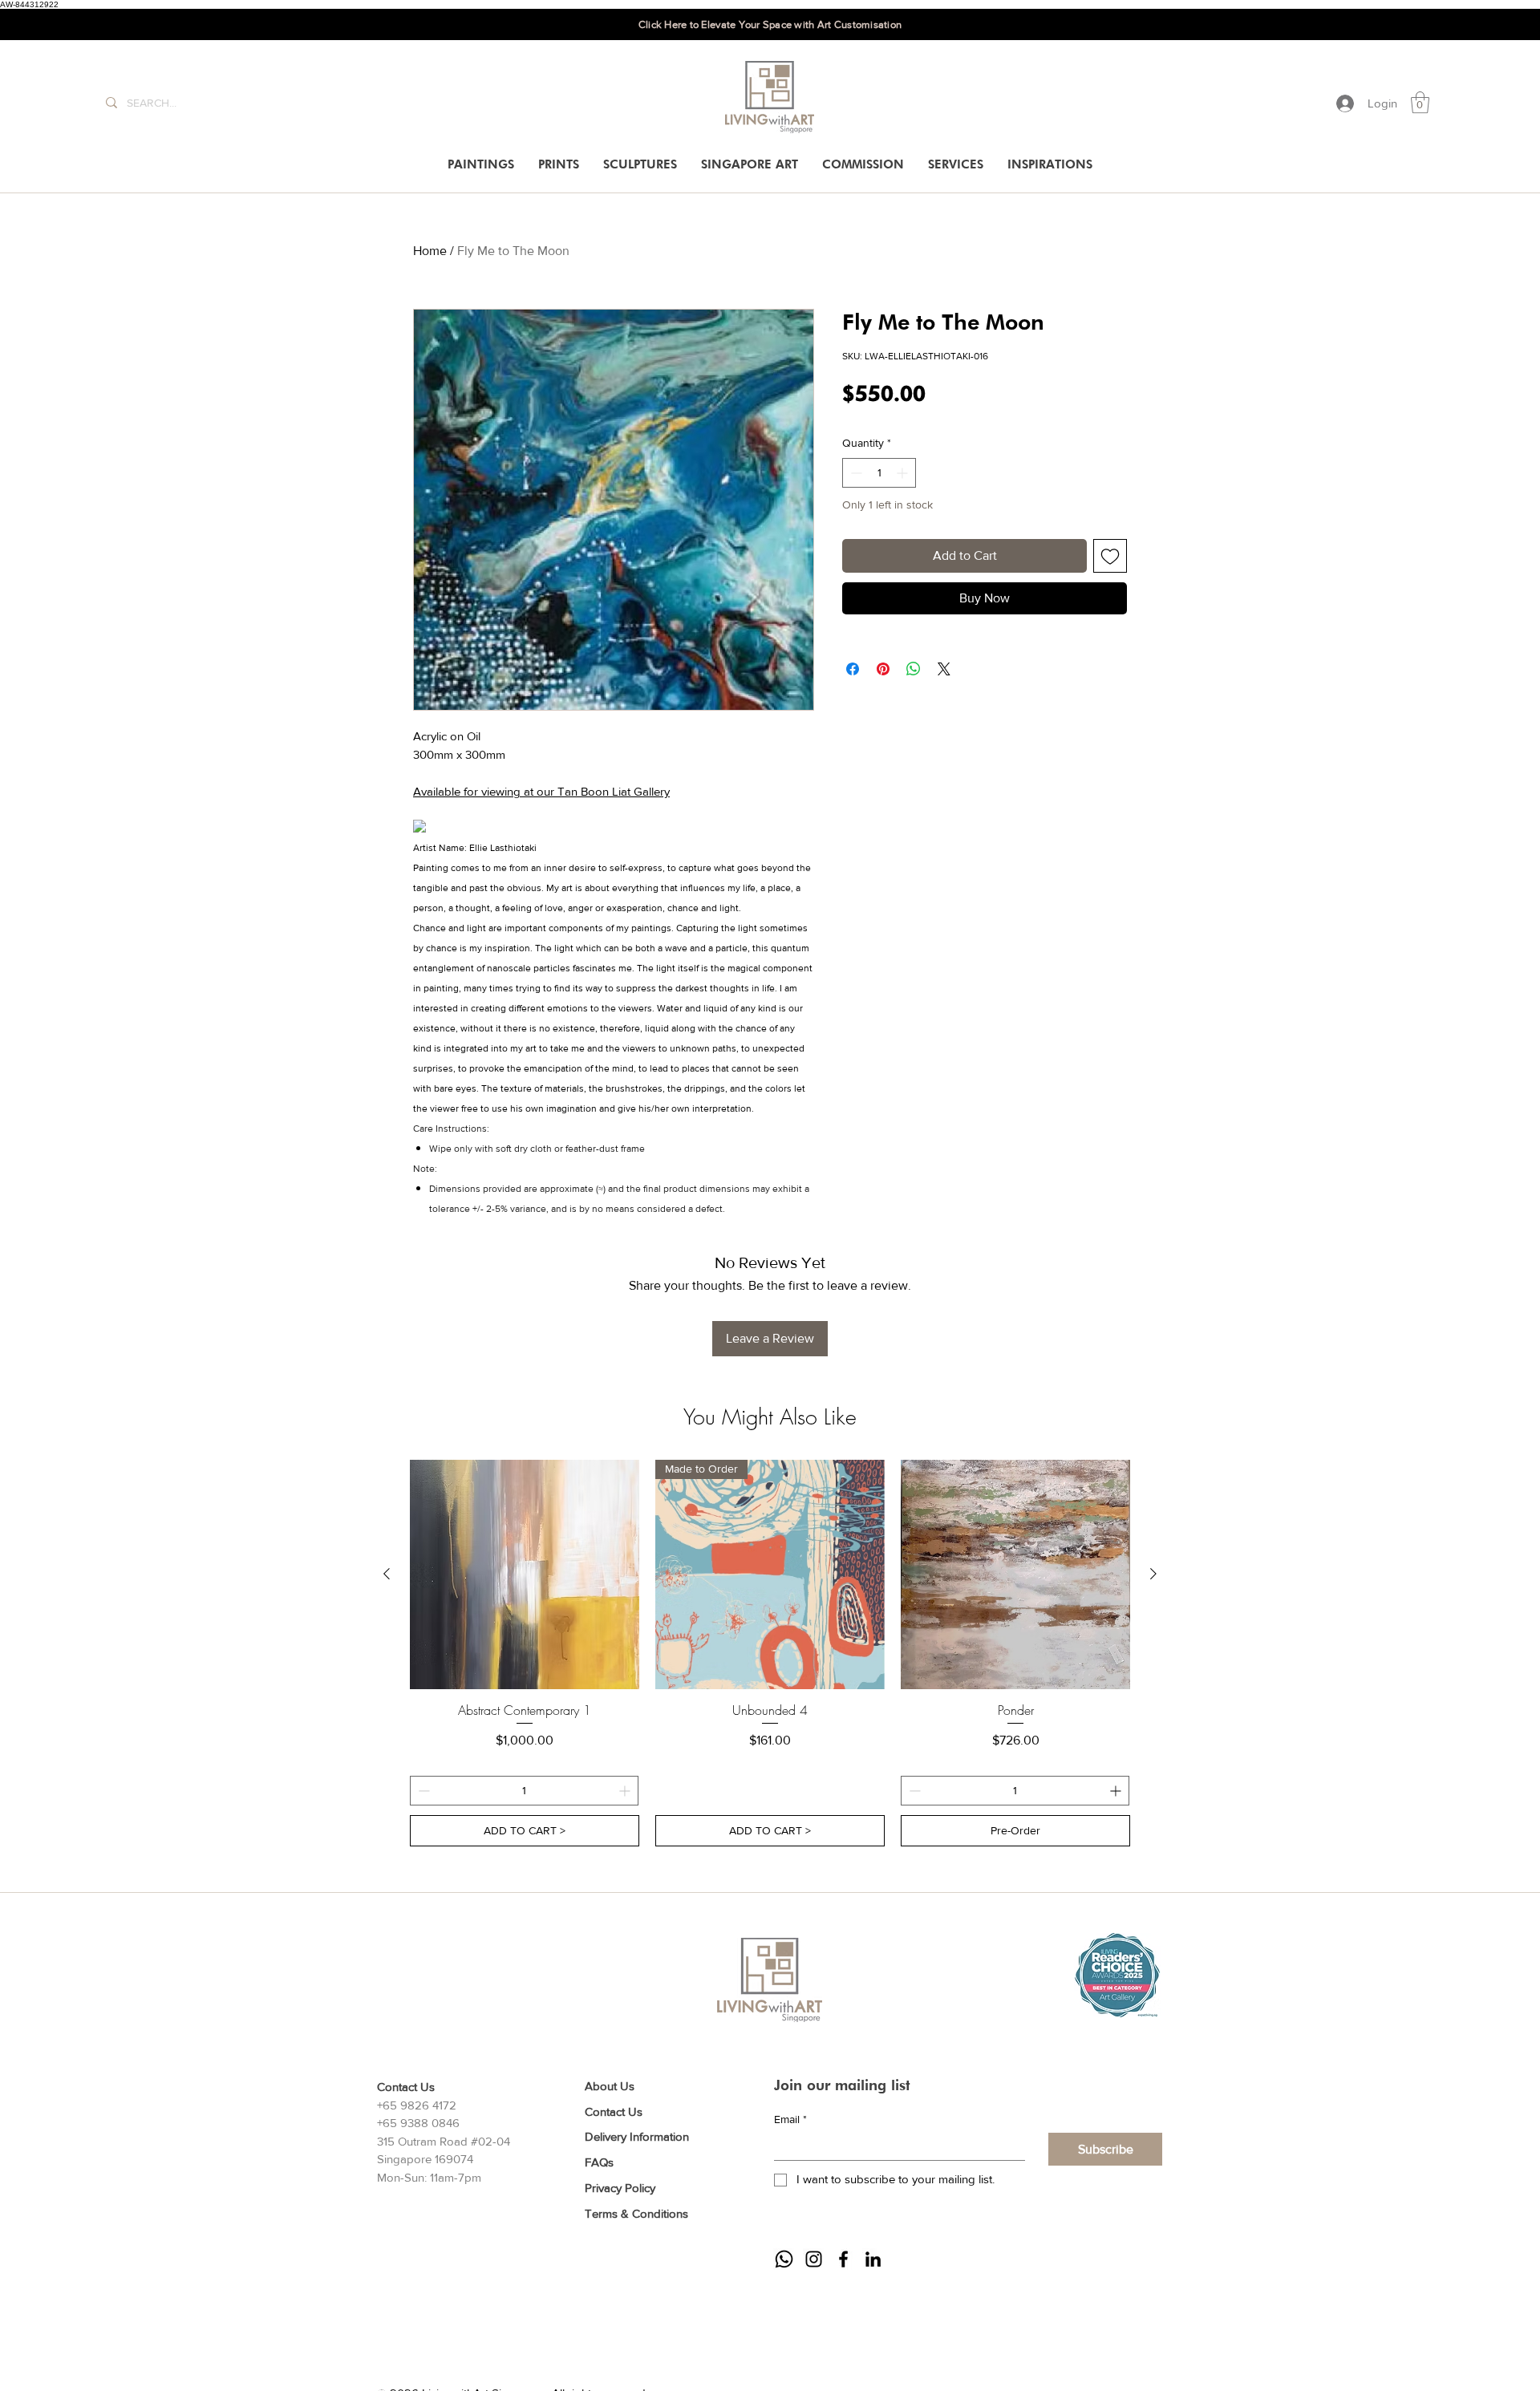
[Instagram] (814, 2259)
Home (430, 251)
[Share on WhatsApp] (914, 669)
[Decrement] (855, 473)
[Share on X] (944, 669)
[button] (1420, 102)
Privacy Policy (620, 2188)
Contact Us (614, 2111)
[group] (770, 1653)
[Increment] (904, 473)
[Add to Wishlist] (1110, 556)
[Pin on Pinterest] (883, 669)
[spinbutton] (879, 473)
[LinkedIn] (873, 2259)
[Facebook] (843, 2259)
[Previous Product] (387, 1574)
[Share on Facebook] (853, 669)
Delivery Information (637, 2136)
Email (790, 2119)
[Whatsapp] (784, 2259)
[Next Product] (1153, 1574)
